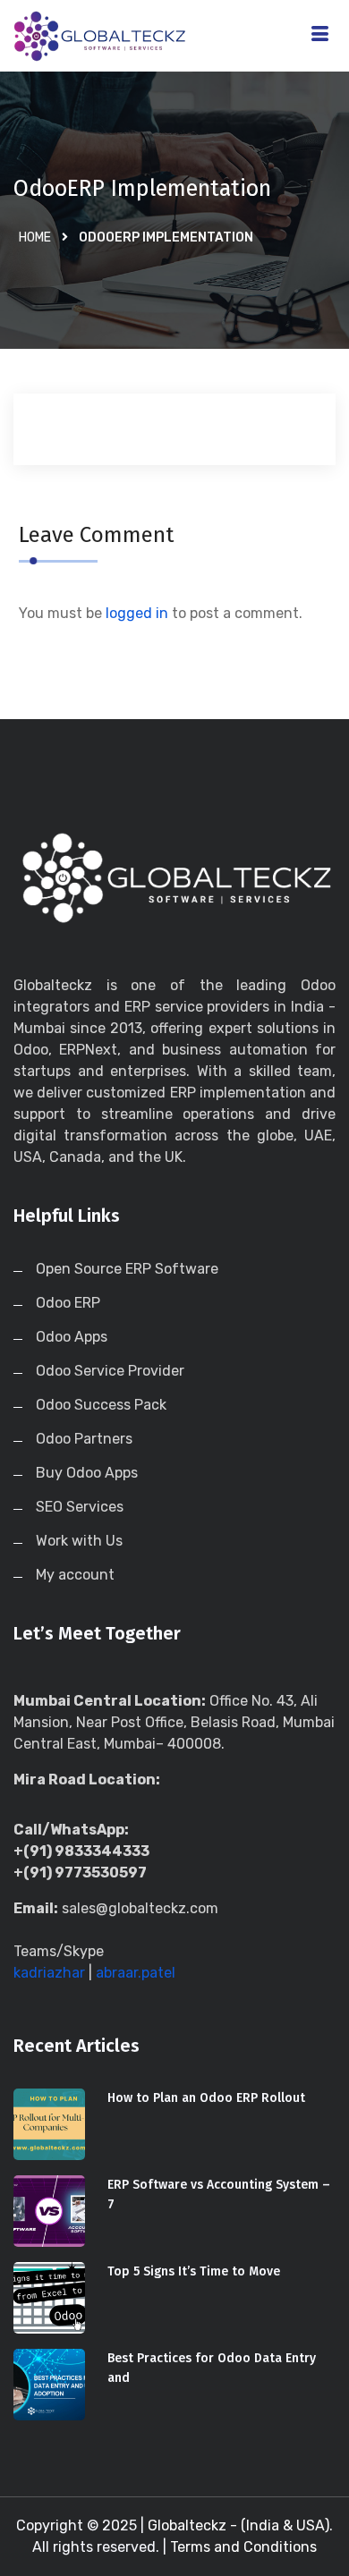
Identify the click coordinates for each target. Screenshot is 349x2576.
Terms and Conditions (243, 2547)
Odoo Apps (72, 1337)
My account (75, 1575)
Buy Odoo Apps (87, 1473)
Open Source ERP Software (127, 1269)
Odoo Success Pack (101, 1405)
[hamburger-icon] (320, 36)
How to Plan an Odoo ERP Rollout (206, 2098)
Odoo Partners (84, 1439)
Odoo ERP (68, 1303)
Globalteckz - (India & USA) (238, 2525)
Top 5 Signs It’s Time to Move (194, 2271)
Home (35, 237)
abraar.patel (136, 1973)
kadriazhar (49, 1973)
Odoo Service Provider (110, 1371)
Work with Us (79, 1541)
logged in (137, 613)
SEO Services (80, 1507)
